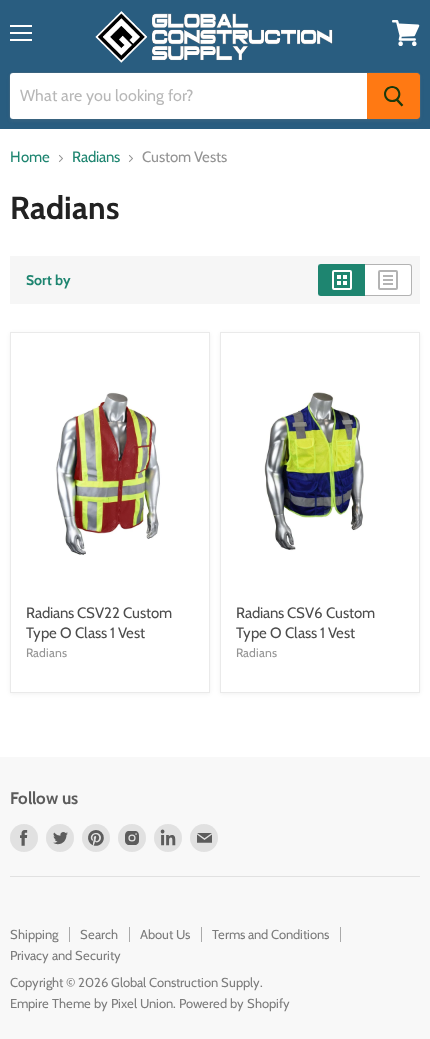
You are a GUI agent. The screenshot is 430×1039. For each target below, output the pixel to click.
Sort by (48, 280)
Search (99, 934)
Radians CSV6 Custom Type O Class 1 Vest (305, 623)
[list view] (388, 280)
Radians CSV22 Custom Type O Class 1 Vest (99, 623)
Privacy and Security (65, 955)
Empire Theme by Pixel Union (91, 1003)
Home (30, 157)
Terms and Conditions (270, 934)
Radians (96, 157)
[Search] (393, 96)
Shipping (34, 934)
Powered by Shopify (234, 1003)
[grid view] (341, 280)
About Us (165, 934)
